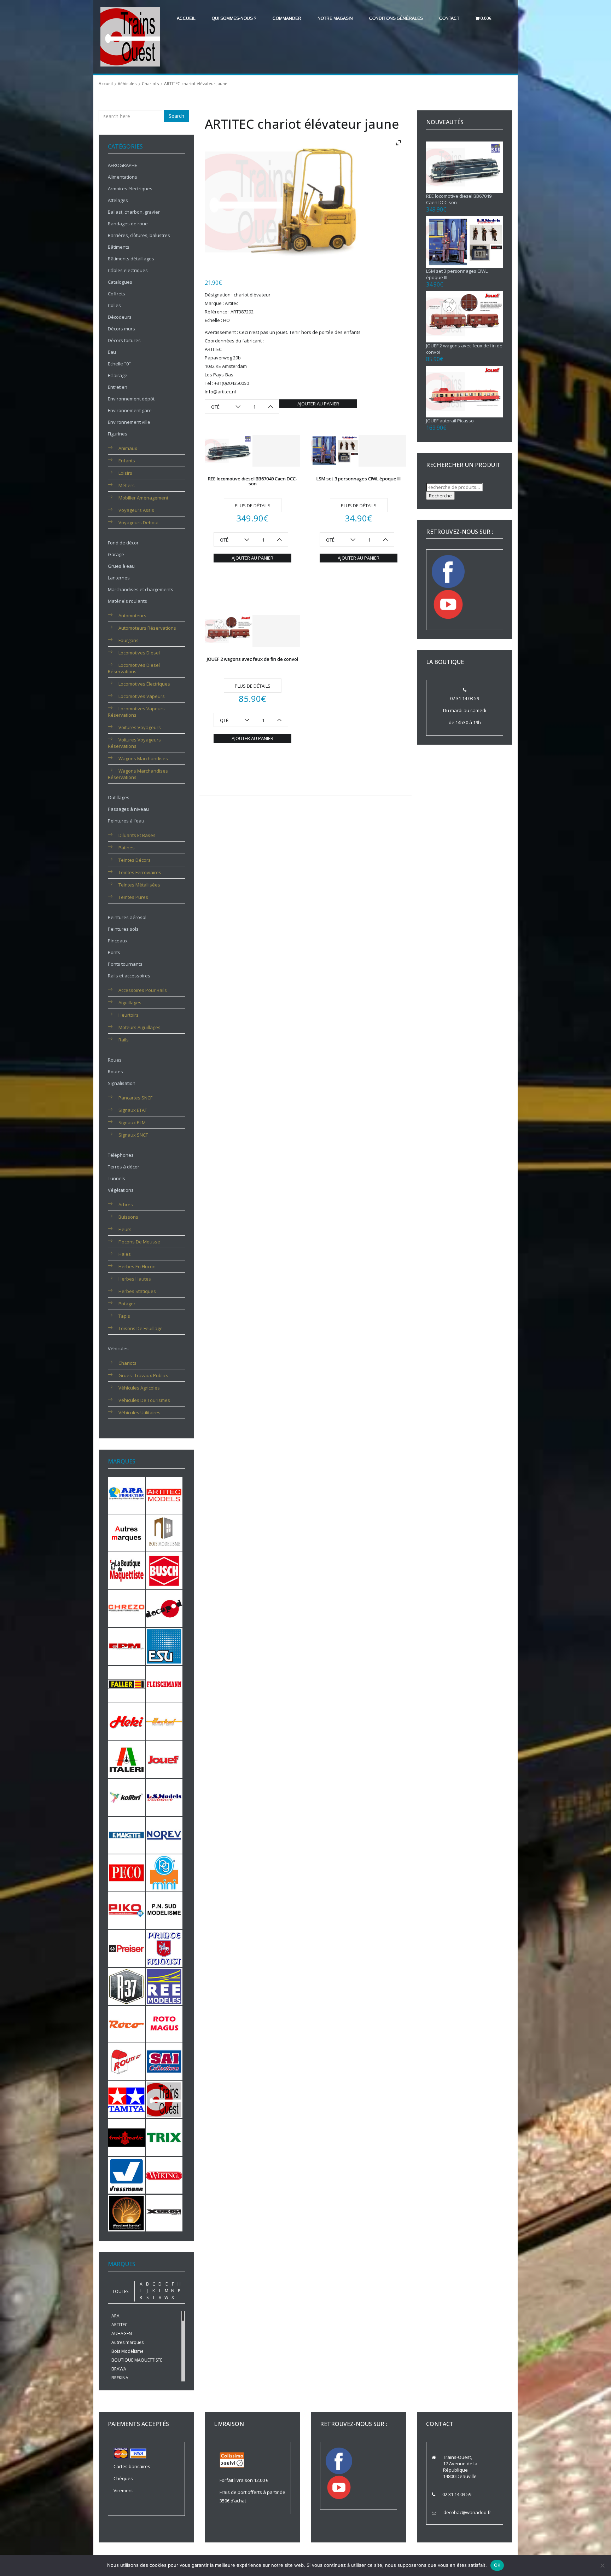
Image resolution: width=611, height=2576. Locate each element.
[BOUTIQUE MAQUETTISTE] (126, 1570)
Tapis (124, 1316)
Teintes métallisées (139, 885)
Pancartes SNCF (135, 1098)
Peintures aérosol (127, 917)
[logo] (130, 36)
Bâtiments (119, 247)
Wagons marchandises (143, 758)
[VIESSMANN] (126, 2175)
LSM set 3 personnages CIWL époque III (359, 479)
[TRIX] (164, 2137)
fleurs (125, 1229)
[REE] (164, 1986)
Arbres (126, 1205)
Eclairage (118, 375)
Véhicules (127, 84)
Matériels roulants (127, 601)
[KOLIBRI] (126, 1797)
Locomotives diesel (139, 653)
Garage (116, 554)
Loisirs (125, 473)
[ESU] (164, 1646)
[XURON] (164, 2212)
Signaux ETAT (133, 1110)
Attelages (118, 200)
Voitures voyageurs (140, 727)
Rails (124, 1040)
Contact (449, 18)
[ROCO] (126, 2023)
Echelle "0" (119, 364)
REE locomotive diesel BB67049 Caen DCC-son (253, 481)
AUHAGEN (122, 2334)
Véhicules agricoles (139, 1388)
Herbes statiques (137, 1291)
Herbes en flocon (137, 1266)
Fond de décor (123, 543)
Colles (114, 305)
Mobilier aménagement (143, 498)
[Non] (602, 2565)
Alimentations (123, 177)
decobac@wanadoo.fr (467, 2512)
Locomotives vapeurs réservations (136, 712)
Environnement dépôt (131, 399)
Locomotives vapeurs (142, 696)
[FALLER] (126, 1683)
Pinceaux (118, 941)
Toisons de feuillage (141, 1328)
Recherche (440, 496)
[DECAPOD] (164, 1608)
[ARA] (126, 1495)
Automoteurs (132, 616)
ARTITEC (120, 2325)
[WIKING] (164, 2175)
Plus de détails (253, 506)
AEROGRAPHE (123, 165)
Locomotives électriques (144, 684)
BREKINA (120, 2378)
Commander (287, 18)
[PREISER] (126, 1948)
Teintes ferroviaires (140, 872)
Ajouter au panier (318, 404)
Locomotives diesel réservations (134, 668)
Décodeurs (120, 317)
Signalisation (122, 1083)
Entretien (118, 387)
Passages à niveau (128, 809)
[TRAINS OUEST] (164, 2099)
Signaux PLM (132, 1122)
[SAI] (164, 2061)
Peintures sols (123, 929)
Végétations (121, 1190)
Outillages (119, 797)
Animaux (128, 448)
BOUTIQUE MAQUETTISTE (137, 2360)
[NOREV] (164, 1835)
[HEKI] (126, 1721)
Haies (125, 1254)
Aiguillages (130, 1003)
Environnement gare (130, 410)
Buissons (128, 1217)
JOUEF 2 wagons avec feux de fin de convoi (252, 659)
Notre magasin (335, 18)
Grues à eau (121, 566)
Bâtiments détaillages (131, 259)
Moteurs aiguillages (139, 1027)
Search (176, 116)
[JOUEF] (164, 1759)
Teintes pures (133, 897)
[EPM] (126, 1646)
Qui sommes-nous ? (234, 18)
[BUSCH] (164, 1570)
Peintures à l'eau (126, 821)
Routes (115, 1072)
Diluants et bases (137, 835)
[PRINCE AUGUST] (164, 1948)
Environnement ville (129, 422)
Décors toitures (124, 340)
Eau (112, 352)
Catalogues (120, 282)
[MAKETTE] (126, 1835)
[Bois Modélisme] (164, 1532)
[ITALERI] (126, 1759)
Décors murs (121, 329)
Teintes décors (135, 860)
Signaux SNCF (133, 1135)
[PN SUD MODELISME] (164, 1910)
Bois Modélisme (127, 2351)
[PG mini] (164, 1872)
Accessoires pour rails (143, 990)
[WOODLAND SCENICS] (126, 2212)
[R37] (126, 1986)
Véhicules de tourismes (144, 1400)
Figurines (118, 434)
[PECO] (126, 1872)
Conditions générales (396, 18)
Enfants (127, 461)
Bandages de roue (128, 224)
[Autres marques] (126, 1532)
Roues (115, 1060)
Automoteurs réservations (147, 628)
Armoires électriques (130, 189)
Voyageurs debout (139, 522)
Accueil (186, 18)
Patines (127, 848)
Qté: (216, 407)
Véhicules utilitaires (139, 1413)
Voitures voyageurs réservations (134, 743)
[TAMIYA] (126, 2099)
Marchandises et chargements (141, 589)
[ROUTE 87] (126, 2061)
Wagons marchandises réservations (138, 774)
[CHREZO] (126, 1608)
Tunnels (117, 1178)
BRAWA (119, 2369)
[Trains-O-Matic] (126, 2137)
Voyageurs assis (136, 510)
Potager (127, 1304)
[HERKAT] (164, 1721)
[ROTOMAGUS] (164, 2023)
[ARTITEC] (164, 1495)
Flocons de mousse (139, 1242)
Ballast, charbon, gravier (134, 212)
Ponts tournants (125, 964)
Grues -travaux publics (143, 1375)
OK (497, 2565)
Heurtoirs (129, 1015)
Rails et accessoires (129, 976)
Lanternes (119, 578)
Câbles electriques (128, 270)
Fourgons (129, 640)
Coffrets (117, 294)
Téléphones (121, 1155)
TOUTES (120, 2291)
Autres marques (127, 2342)
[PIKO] (126, 1910)
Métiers (127, 485)
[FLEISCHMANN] (164, 1683)
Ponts (114, 952)
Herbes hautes (135, 1279)
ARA (115, 2316)
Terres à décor (124, 1167)
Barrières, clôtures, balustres (139, 235)
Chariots (150, 84)
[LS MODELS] (164, 1797)
